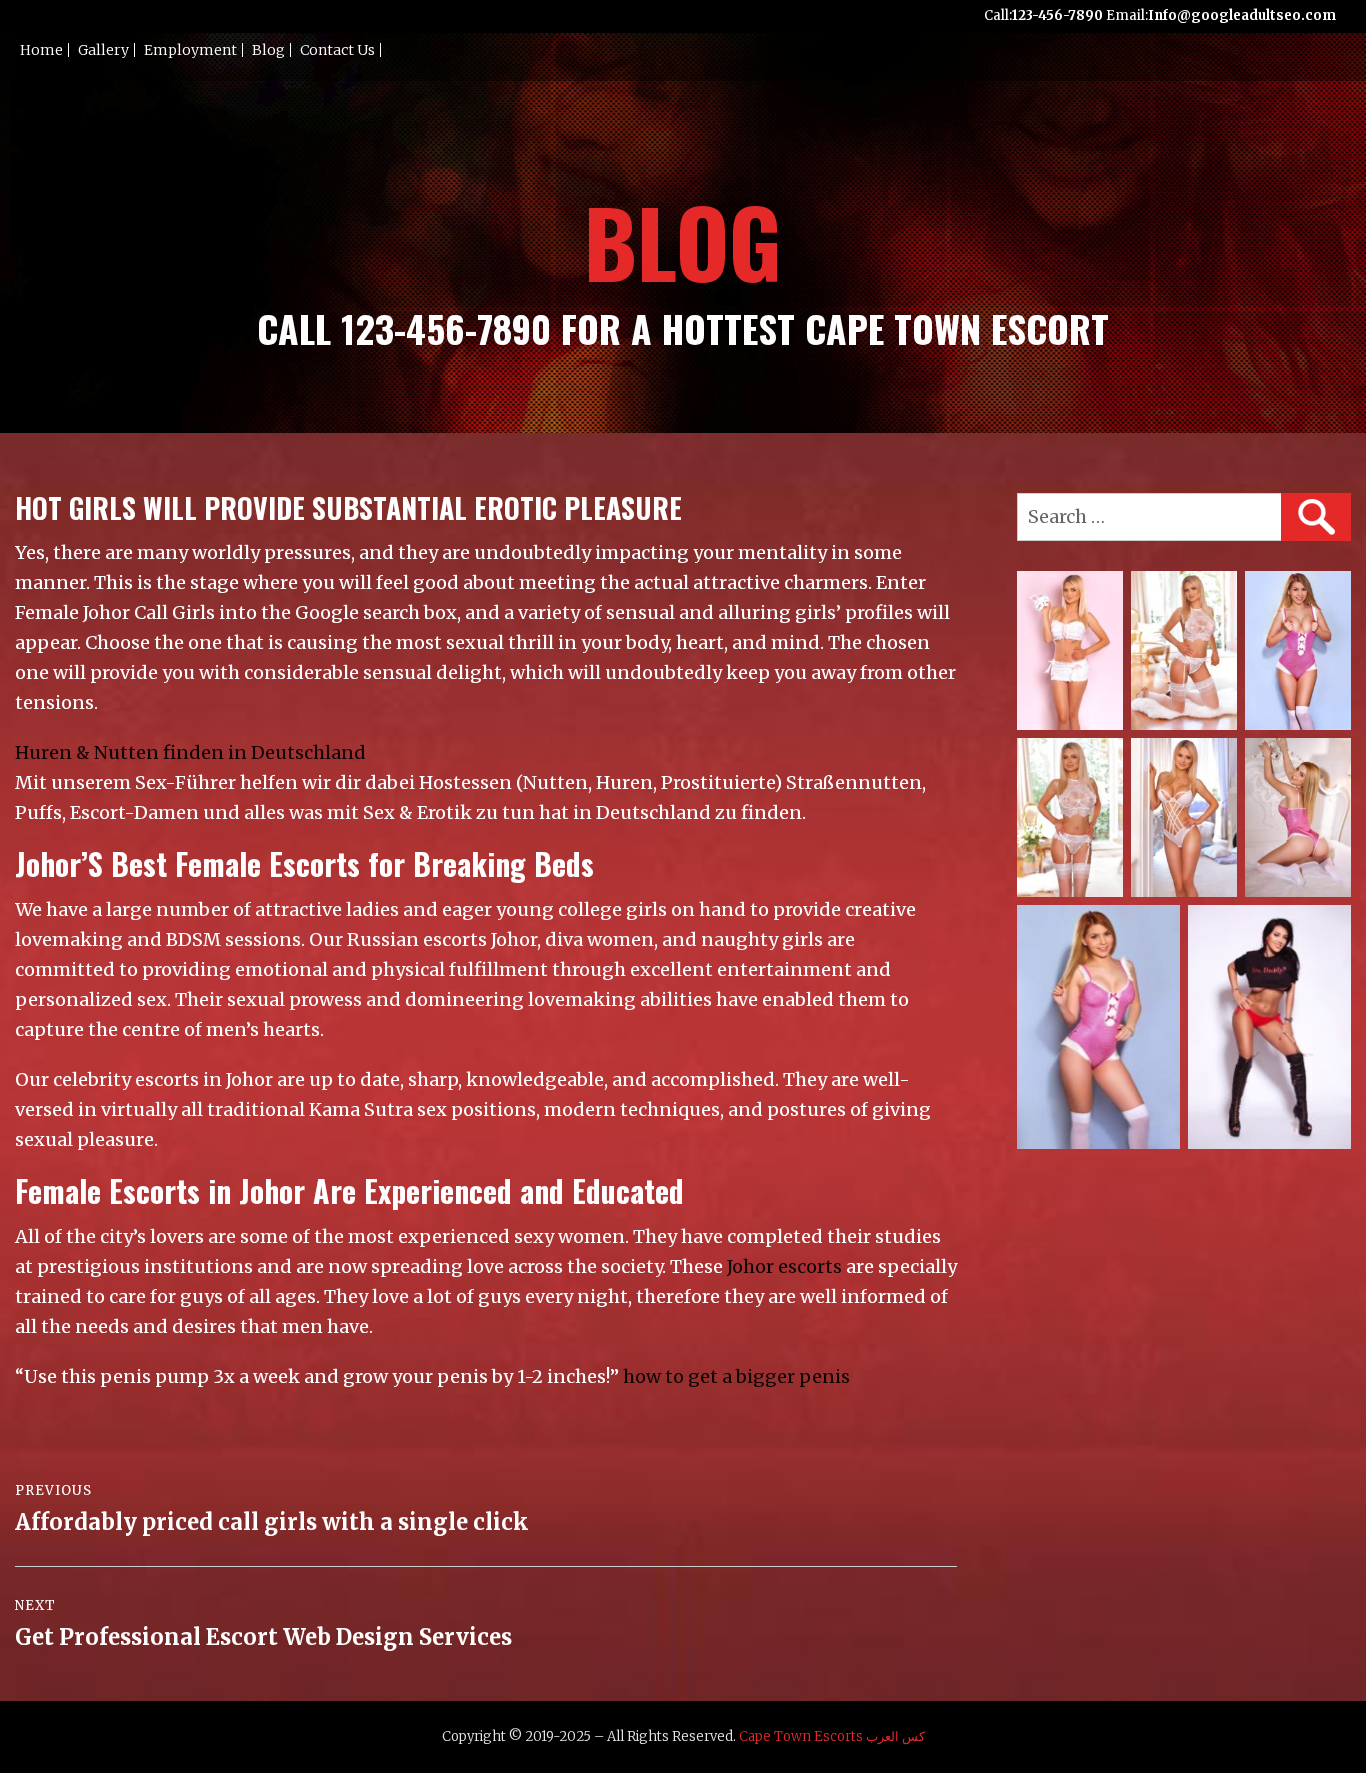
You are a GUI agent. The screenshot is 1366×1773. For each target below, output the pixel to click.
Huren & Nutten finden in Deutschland (190, 752)
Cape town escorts (801, 1736)
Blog (268, 50)
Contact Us (337, 50)
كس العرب (895, 1736)
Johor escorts (784, 1266)
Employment (190, 50)
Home (41, 50)
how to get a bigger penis (736, 1376)
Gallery (103, 50)
